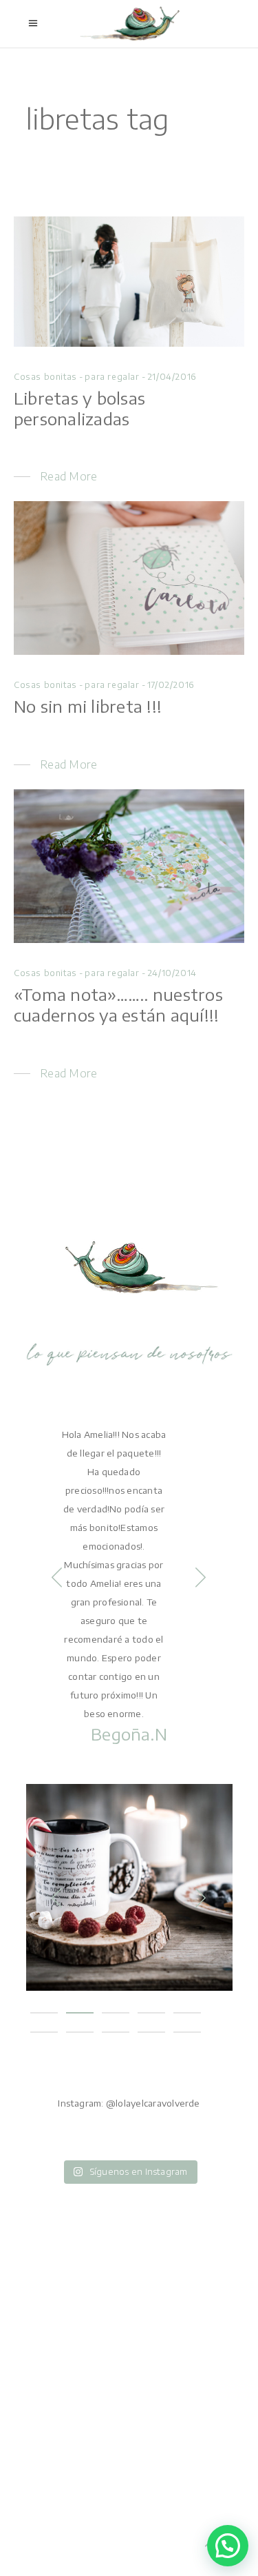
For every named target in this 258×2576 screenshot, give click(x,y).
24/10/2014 (172, 973)
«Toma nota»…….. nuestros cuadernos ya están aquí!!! (118, 1004)
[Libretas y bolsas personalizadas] (129, 282)
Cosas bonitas (45, 377)
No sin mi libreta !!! (88, 706)
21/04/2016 (172, 377)
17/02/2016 (171, 685)
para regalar (112, 377)
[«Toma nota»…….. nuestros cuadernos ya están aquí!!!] (129, 866)
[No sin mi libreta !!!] (129, 578)
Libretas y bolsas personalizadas (79, 408)
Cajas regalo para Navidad (129, 1874)
